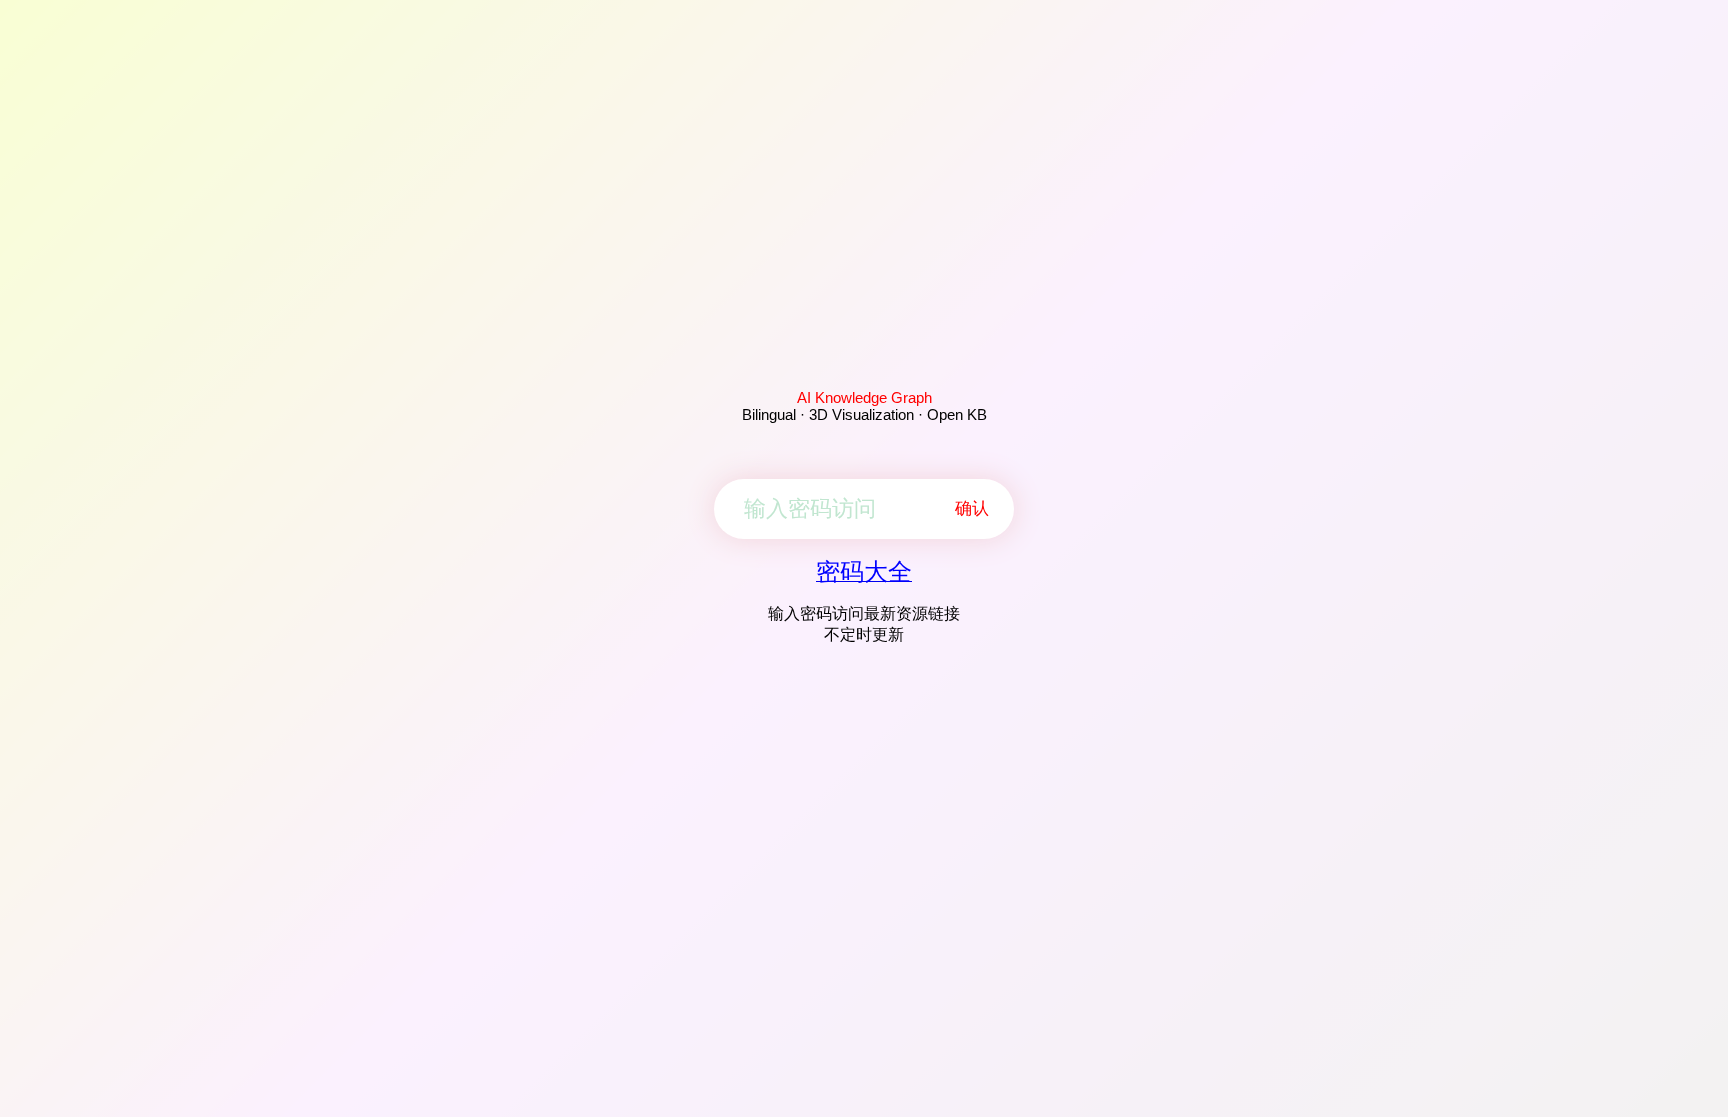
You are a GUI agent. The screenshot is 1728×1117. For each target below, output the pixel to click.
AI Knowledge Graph (864, 397)
